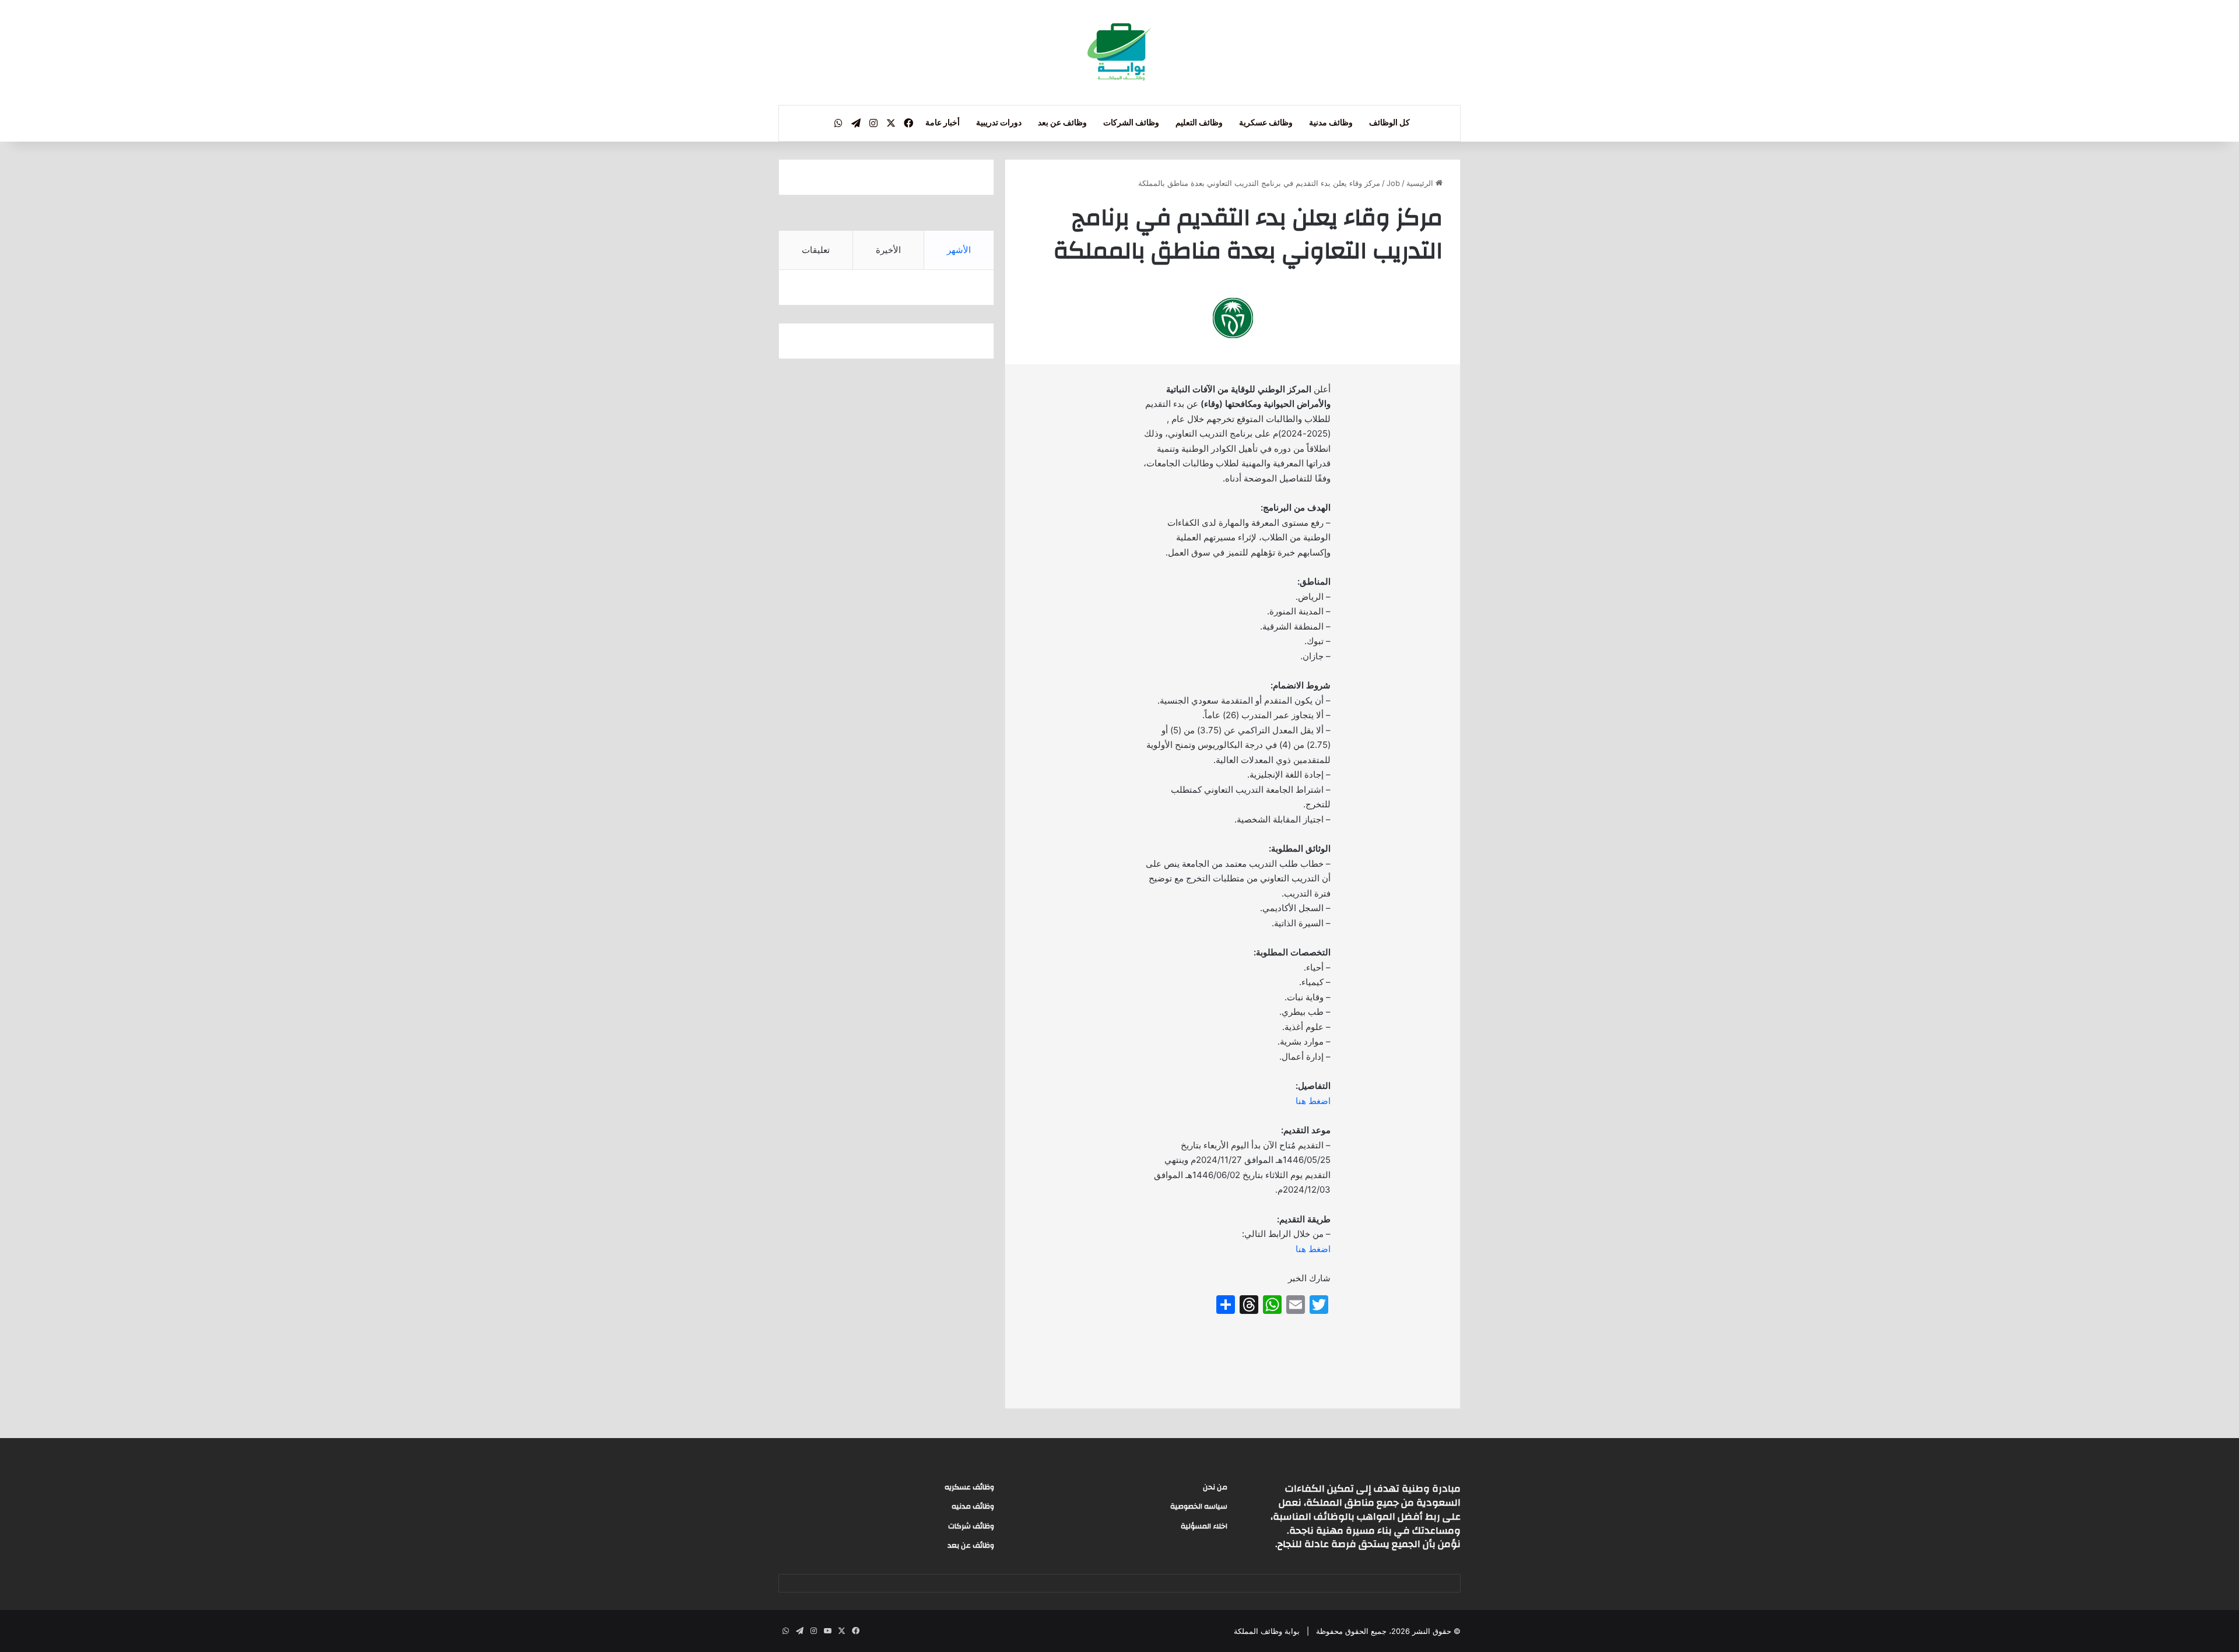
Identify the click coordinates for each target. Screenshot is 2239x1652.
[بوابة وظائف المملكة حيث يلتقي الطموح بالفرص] (1119, 52)
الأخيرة (888, 250)
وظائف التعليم (1199, 123)
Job (1393, 183)
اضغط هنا (1313, 1101)
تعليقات (816, 250)
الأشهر (959, 250)
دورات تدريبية (999, 123)
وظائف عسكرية (1266, 123)
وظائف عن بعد (1062, 123)
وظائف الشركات (1131, 123)
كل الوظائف (1389, 123)
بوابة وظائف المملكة (1267, 1631)
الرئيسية (1421, 183)
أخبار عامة (943, 123)
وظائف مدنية (1331, 123)
